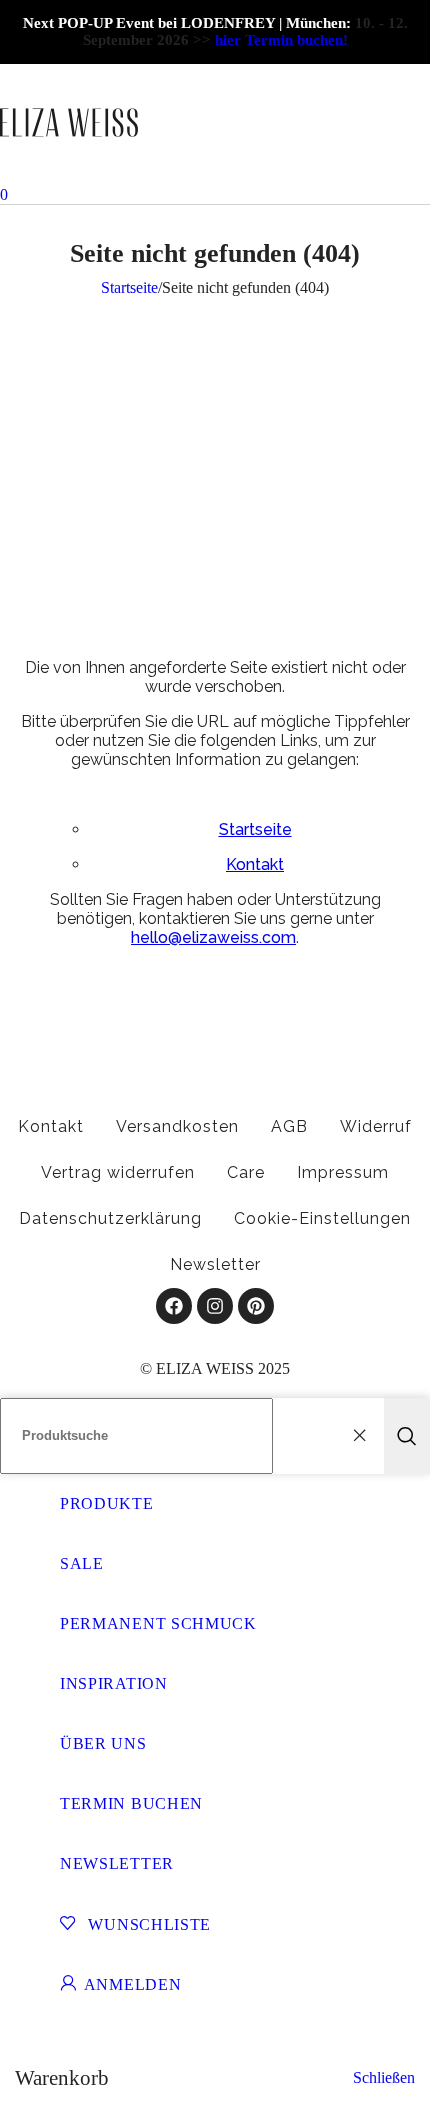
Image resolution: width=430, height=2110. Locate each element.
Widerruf (376, 1126)
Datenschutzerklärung (110, 1218)
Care (246, 1172)
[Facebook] (174, 1306)
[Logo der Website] (69, 175)
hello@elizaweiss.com (213, 937)
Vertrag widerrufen (118, 1172)
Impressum (343, 1172)
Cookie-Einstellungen (322, 1218)
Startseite (129, 287)
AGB (289, 1126)
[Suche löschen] (364, 1436)
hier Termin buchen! (281, 40)
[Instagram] (215, 1306)
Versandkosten (177, 1126)
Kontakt (255, 864)
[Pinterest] (256, 1306)
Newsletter (215, 1264)
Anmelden (133, 1984)
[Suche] (407, 1436)
